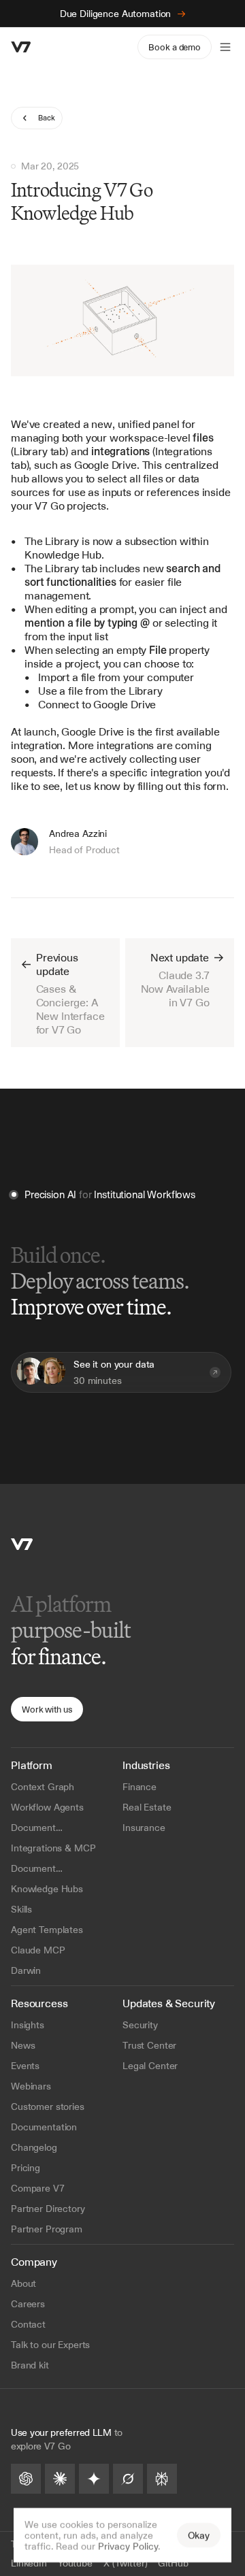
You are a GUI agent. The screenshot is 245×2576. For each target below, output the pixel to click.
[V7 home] (21, 47)
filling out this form (182, 786)
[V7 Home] (22, 1544)
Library (62, 541)
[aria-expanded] (225, 47)
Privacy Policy (128, 2546)
